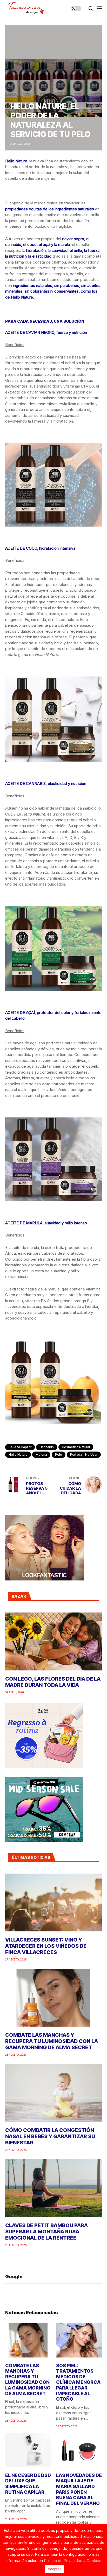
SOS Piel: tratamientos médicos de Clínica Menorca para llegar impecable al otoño (78, 2382)
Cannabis (47, 1447)
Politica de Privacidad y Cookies (73, 2561)
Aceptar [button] (54, 2569)
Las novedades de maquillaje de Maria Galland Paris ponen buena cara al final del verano (79, 2489)
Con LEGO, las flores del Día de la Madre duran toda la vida (53, 1682)
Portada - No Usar (84, 1455)
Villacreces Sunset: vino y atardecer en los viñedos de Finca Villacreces (46, 1946)
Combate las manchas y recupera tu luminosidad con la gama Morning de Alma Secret (52, 2041)
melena (41, 1455)
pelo (59, 1455)
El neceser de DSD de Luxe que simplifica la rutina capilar (28, 2484)
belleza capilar (20, 1447)
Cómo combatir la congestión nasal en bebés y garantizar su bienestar (50, 2136)
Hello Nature (18, 1455)
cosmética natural (76, 1447)
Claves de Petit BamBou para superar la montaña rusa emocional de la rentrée (46, 2232)
